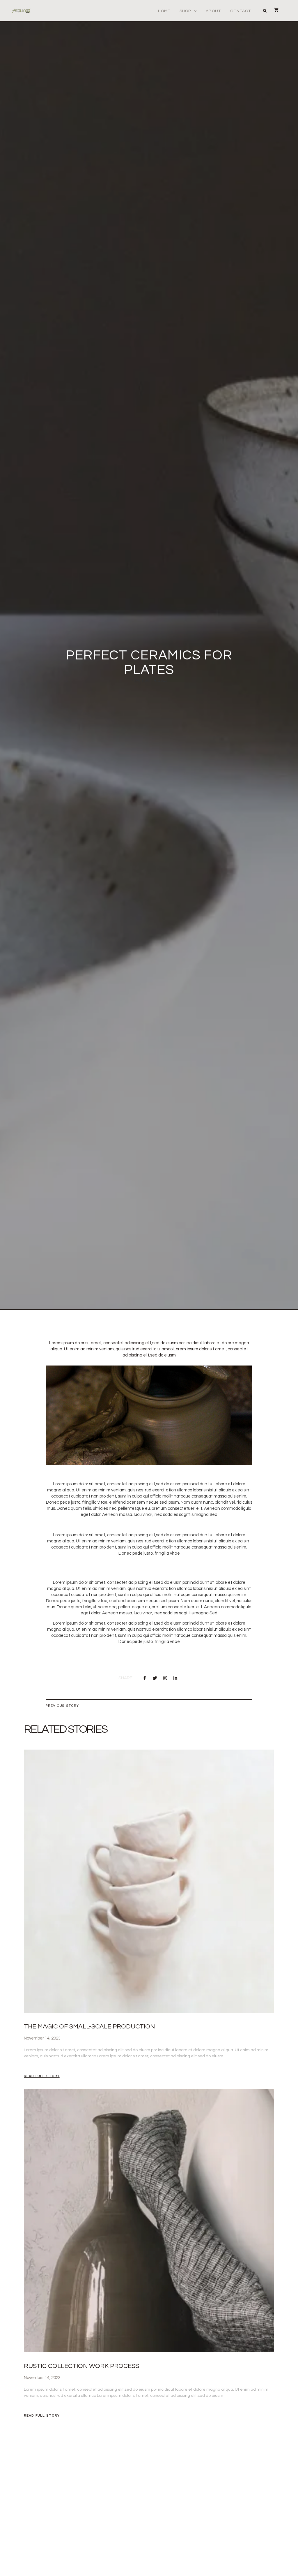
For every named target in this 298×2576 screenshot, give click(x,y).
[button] (265, 11)
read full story (42, 2076)
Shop (185, 11)
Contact (241, 11)
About (213, 11)
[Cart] (273, 10)
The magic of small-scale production (89, 2027)
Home (164, 11)
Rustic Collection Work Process (81, 2366)
